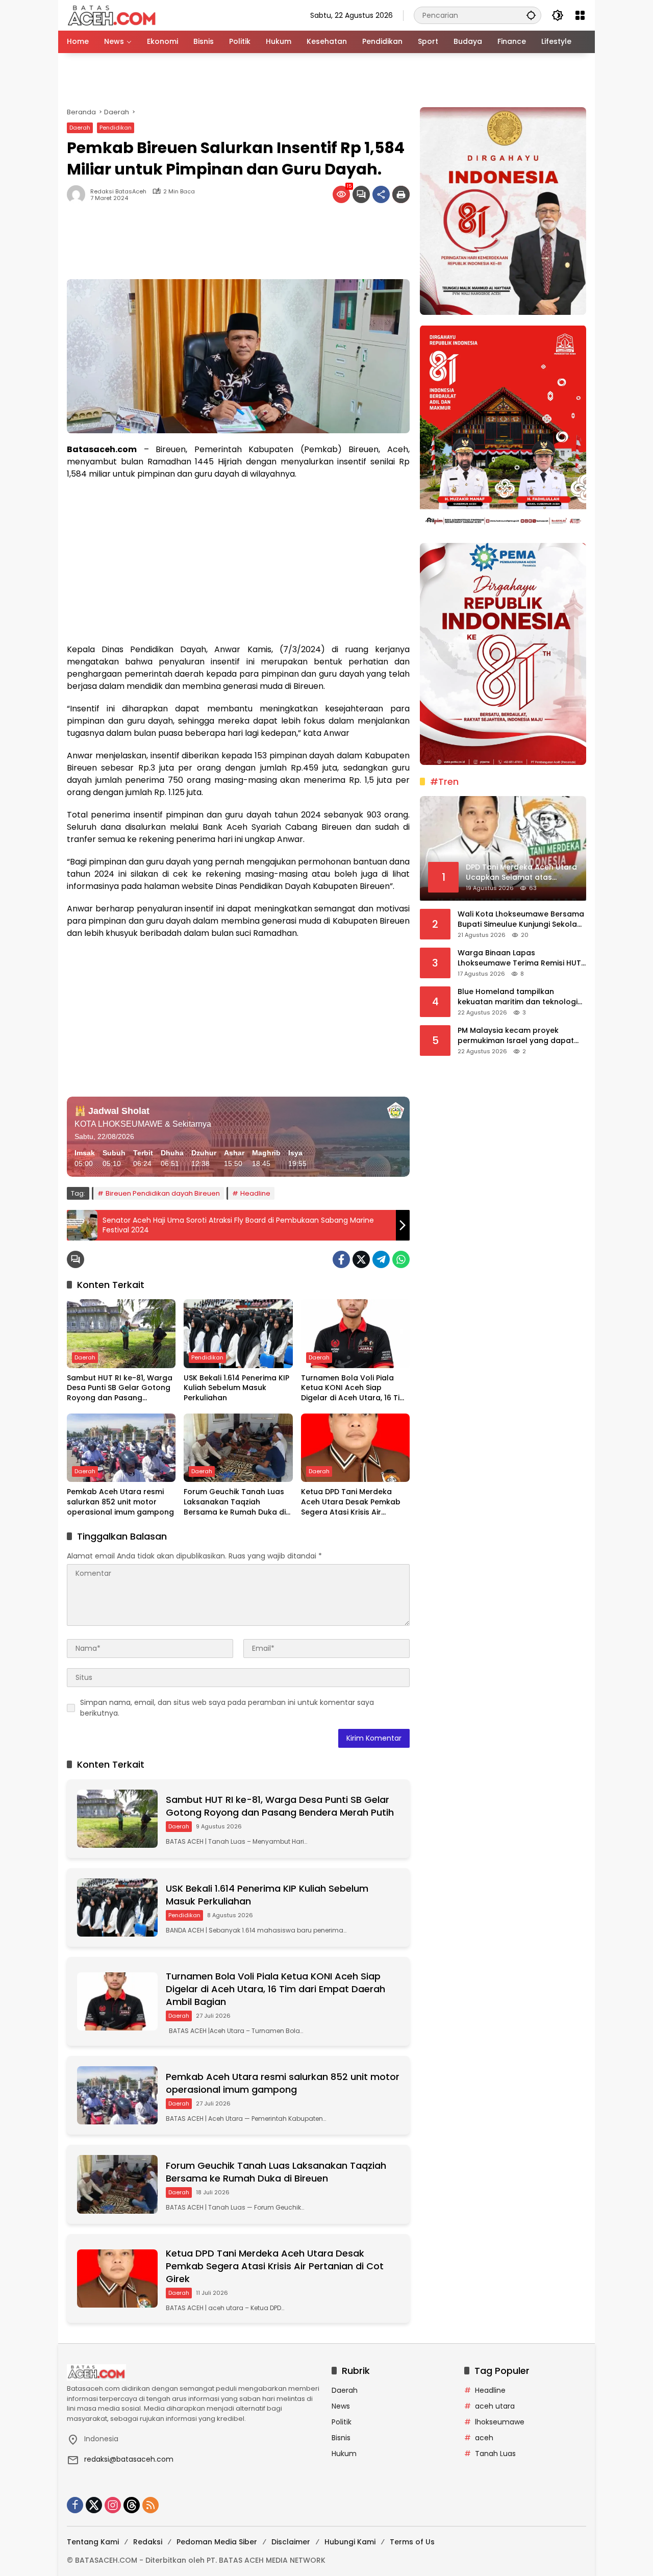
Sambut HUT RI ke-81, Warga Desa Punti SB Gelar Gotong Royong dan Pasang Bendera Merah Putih (120, 1388)
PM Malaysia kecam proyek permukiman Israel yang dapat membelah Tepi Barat (516, 1036)
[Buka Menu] (580, 15)
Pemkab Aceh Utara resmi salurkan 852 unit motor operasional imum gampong (120, 1502)
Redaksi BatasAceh (118, 192)
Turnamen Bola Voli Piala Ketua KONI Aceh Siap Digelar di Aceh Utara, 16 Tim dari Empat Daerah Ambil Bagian (354, 1388)
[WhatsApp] (401, 1259)
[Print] (401, 194)
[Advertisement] (326, 80)
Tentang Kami (93, 2542)
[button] (531, 15)
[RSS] (150, 2505)
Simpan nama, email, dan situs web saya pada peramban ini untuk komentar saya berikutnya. (227, 1708)
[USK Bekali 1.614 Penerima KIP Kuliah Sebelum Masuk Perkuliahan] (238, 1333)
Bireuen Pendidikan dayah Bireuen (163, 1193)
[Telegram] (381, 1259)
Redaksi (148, 2542)
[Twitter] (361, 1259)
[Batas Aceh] (114, 15)
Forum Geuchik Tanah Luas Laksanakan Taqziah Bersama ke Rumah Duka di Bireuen (235, 1502)
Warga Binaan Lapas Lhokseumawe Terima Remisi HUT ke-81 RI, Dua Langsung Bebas (519, 958)
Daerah (80, 128)
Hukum (344, 2454)
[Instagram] (113, 2505)
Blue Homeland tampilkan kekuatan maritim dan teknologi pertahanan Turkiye (518, 997)
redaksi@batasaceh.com (129, 2459)
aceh (484, 2438)
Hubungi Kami (350, 2542)
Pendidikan (116, 128)
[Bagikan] (381, 194)
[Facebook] (341, 1259)
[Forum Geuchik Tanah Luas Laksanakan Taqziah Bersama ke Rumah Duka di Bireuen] (238, 1448)
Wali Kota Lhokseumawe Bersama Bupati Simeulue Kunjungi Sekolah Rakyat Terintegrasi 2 (521, 919)
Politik (342, 2422)
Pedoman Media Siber (217, 2542)
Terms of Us (412, 2542)
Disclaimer (291, 2542)
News (341, 2406)
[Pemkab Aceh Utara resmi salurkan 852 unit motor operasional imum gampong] (121, 1448)
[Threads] (132, 2505)
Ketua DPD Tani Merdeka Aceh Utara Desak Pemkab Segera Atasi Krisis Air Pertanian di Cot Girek (351, 1502)
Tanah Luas (495, 2454)
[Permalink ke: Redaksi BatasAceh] (79, 194)
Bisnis (341, 2438)
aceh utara (495, 2406)
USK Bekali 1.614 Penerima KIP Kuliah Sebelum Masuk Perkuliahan (236, 1388)
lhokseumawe (500, 2422)
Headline (255, 1193)
